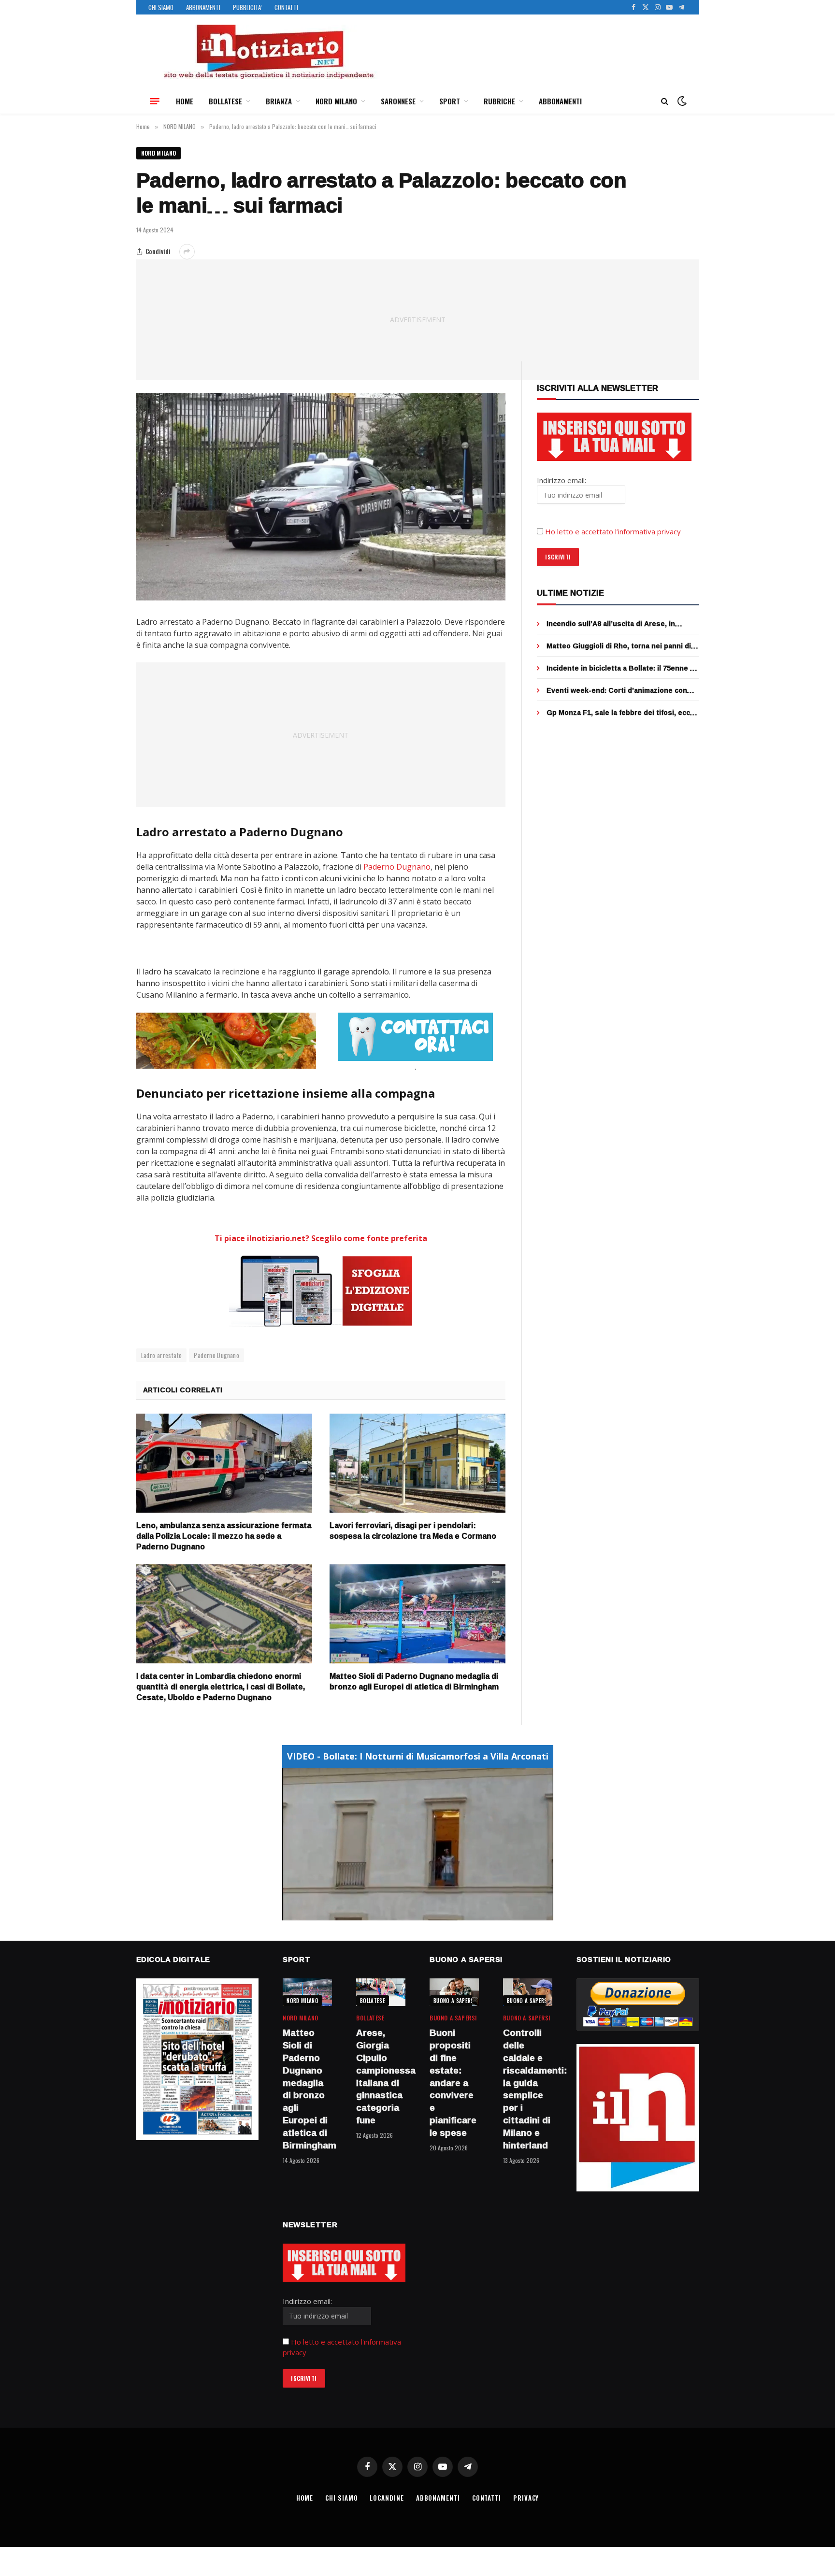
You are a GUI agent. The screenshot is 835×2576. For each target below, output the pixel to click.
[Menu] (155, 101)
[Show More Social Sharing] (187, 252)
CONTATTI (286, 7)
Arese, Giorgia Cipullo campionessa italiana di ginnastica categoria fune (381, 2077)
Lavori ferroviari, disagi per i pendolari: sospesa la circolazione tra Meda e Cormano (413, 1531)
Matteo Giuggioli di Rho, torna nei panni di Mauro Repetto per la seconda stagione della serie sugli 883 (619, 646)
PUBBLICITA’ (247, 7)
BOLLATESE (225, 101)
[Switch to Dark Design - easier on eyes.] (681, 101)
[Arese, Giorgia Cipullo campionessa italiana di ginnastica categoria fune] (381, 1992)
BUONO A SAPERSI (454, 2001)
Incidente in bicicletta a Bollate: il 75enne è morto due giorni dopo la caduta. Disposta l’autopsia (620, 668)
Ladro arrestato (162, 1355)
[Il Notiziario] (268, 52)
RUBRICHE (499, 101)
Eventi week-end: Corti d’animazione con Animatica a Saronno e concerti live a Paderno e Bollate (617, 690)
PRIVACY (526, 2498)
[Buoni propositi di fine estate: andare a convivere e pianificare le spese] (454, 1992)
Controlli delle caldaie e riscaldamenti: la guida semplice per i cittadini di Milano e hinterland (528, 2089)
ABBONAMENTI (203, 7)
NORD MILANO (336, 101)
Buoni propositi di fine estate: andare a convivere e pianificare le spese (453, 2083)
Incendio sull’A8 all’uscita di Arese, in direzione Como (611, 624)
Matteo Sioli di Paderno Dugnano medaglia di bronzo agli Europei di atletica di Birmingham (414, 1682)
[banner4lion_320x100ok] (226, 1041)
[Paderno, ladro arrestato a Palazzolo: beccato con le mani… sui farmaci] (321, 497)
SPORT (450, 101)
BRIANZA (279, 101)
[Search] (665, 101)
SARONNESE (398, 101)
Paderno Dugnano (397, 867)
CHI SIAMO (161, 7)
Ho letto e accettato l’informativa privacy (613, 531)
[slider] (407, 1913)
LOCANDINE (387, 2498)
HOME (185, 101)
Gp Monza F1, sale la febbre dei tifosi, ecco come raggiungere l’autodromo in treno (620, 713)
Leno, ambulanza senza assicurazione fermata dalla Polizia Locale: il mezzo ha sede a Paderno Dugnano (224, 1536)
